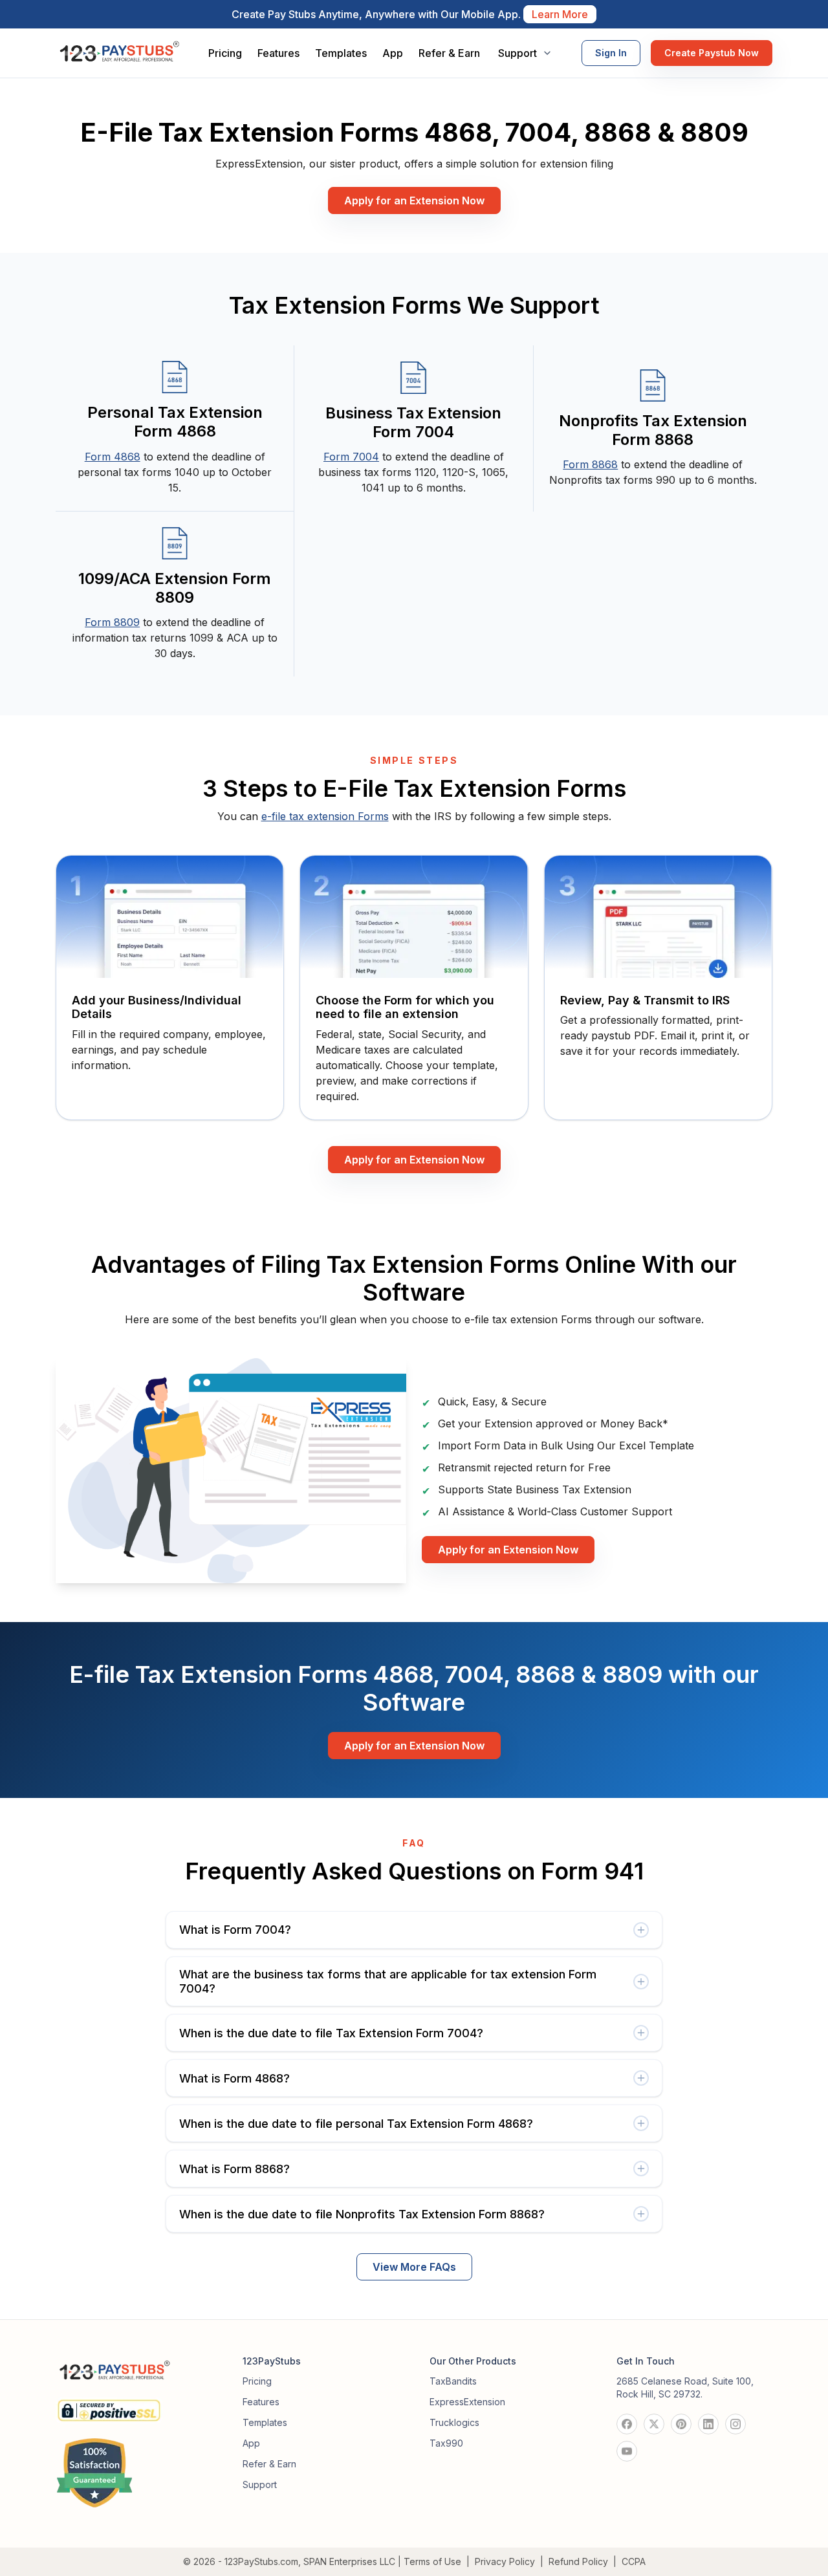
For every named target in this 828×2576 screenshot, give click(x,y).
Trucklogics (454, 2422)
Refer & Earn (449, 53)
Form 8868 (590, 464)
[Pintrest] (681, 2424)
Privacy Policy (505, 2561)
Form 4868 (113, 457)
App (393, 53)
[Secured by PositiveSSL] (109, 2405)
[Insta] (735, 2424)
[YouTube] (627, 2451)
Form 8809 (112, 622)
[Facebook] (627, 2424)
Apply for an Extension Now (414, 200)
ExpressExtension (467, 2402)
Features (278, 53)
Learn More (560, 14)
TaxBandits (453, 2381)
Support (260, 2484)
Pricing (225, 53)
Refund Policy (578, 2561)
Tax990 (446, 2443)
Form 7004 (351, 457)
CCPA (634, 2561)
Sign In (611, 53)
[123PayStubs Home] (119, 53)
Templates (341, 53)
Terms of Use (432, 2561)
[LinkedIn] (708, 2424)
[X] (654, 2424)
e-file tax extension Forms (325, 816)
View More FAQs (414, 2267)
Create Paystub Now (712, 53)
